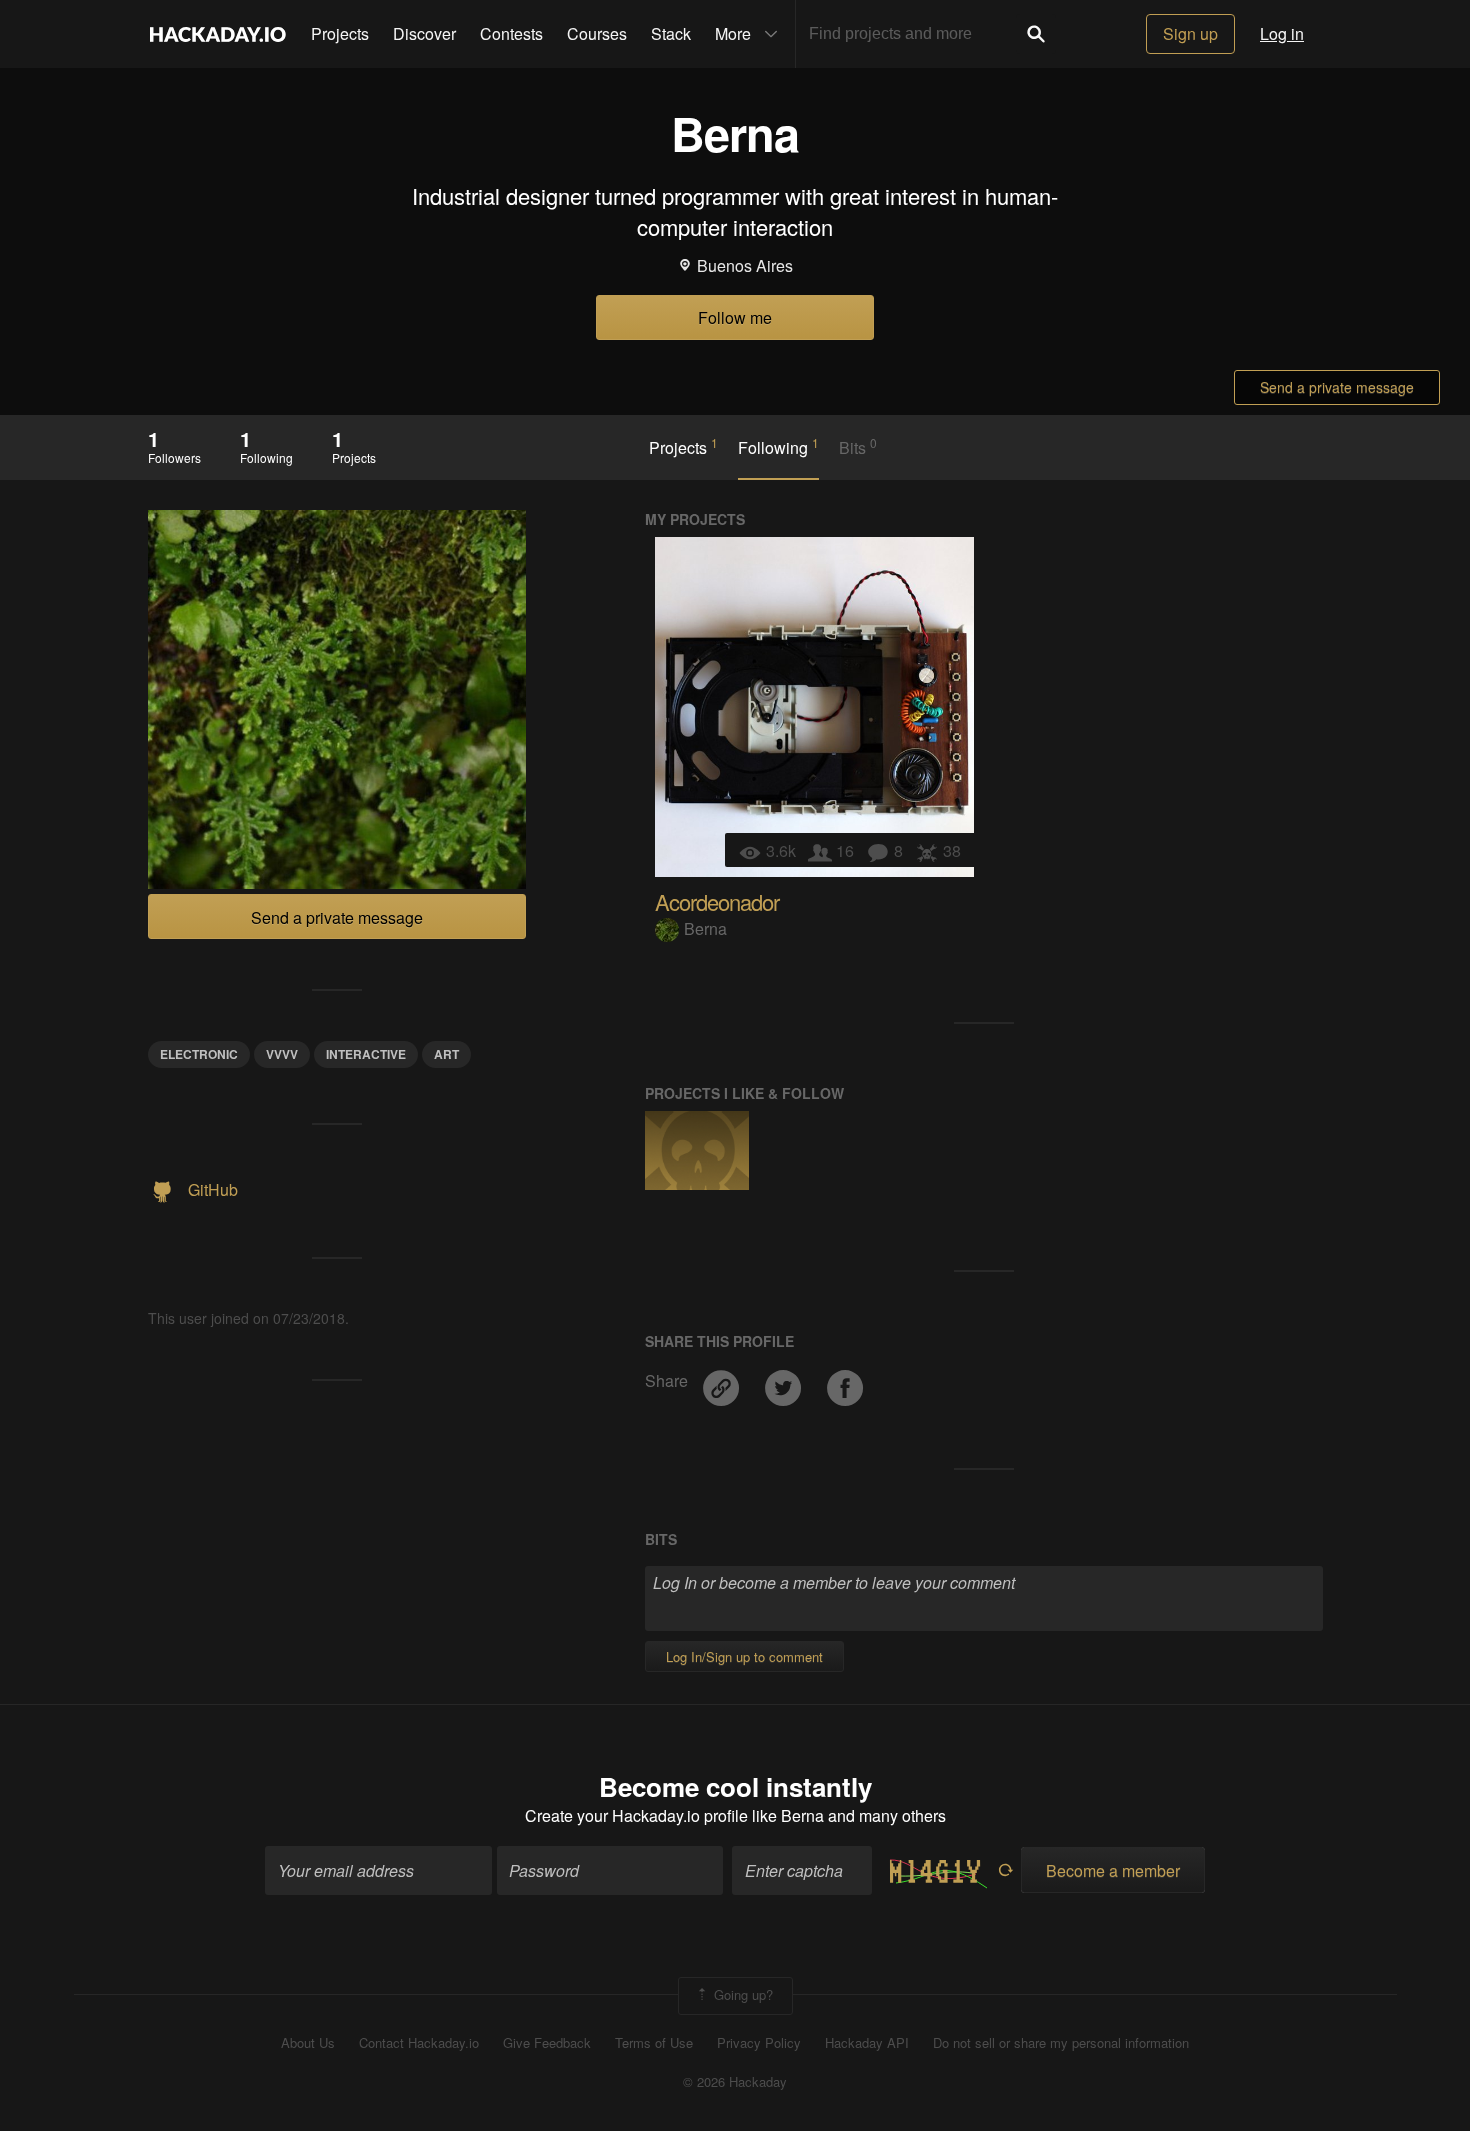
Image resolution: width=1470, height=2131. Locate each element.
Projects (340, 33)
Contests (511, 33)
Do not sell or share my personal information (1061, 2043)
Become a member (1113, 1870)
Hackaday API (867, 2043)
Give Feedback (547, 2043)
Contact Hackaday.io (419, 2043)
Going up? (741, 1994)
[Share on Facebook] (845, 1380)
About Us (308, 2043)
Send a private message (1337, 387)
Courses (597, 33)
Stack (671, 33)
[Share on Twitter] (785, 1380)
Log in (1282, 33)
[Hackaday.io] (218, 34)
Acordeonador (717, 901)
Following (778, 447)
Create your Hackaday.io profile (636, 1815)
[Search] (1036, 34)
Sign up (1190, 33)
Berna (705, 928)
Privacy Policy (759, 2043)
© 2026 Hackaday (735, 2082)
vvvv (282, 1054)
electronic (199, 1054)
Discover (424, 33)
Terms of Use (654, 2043)
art (446, 1054)
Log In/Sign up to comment (744, 1656)
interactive (366, 1054)
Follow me (735, 317)
